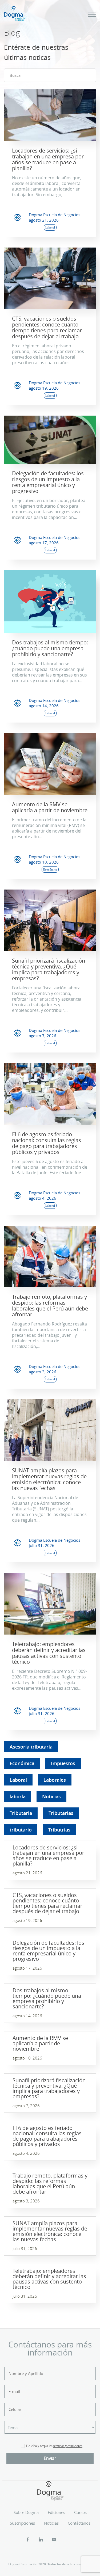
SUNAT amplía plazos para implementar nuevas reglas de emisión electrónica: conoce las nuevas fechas (49, 1479)
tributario (21, 1830)
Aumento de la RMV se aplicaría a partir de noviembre (50, 807)
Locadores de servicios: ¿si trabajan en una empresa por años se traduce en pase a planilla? (48, 159)
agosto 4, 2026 (43, 1198)
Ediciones (56, 2512)
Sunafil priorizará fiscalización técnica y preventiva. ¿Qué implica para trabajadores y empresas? (49, 969)
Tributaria (21, 1813)
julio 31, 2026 (42, 1545)
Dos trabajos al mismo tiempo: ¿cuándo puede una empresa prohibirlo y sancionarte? (50, 648)
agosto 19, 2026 (44, 388)
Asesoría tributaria (31, 1747)
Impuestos (63, 1763)
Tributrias (59, 1830)
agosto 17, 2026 (44, 543)
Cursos (80, 2512)
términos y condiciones (68, 2446)
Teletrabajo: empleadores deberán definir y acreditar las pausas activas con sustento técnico (49, 1653)
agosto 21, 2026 (44, 220)
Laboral (18, 1780)
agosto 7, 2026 (43, 1036)
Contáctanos (79, 2523)
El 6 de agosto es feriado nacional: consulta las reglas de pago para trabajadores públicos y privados (47, 1143)
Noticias (51, 1796)
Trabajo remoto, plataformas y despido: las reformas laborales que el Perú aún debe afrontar (50, 1306)
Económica (22, 1763)
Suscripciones (22, 2523)
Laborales (55, 1780)
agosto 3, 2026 (43, 1372)
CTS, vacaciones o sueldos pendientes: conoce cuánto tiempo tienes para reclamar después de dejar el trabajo (47, 327)
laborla (18, 1796)
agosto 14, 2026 (44, 706)
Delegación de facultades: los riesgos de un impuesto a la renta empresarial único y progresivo (48, 482)
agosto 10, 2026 (44, 862)
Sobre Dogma (26, 2512)
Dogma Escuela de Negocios (55, 215)
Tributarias (61, 1813)
